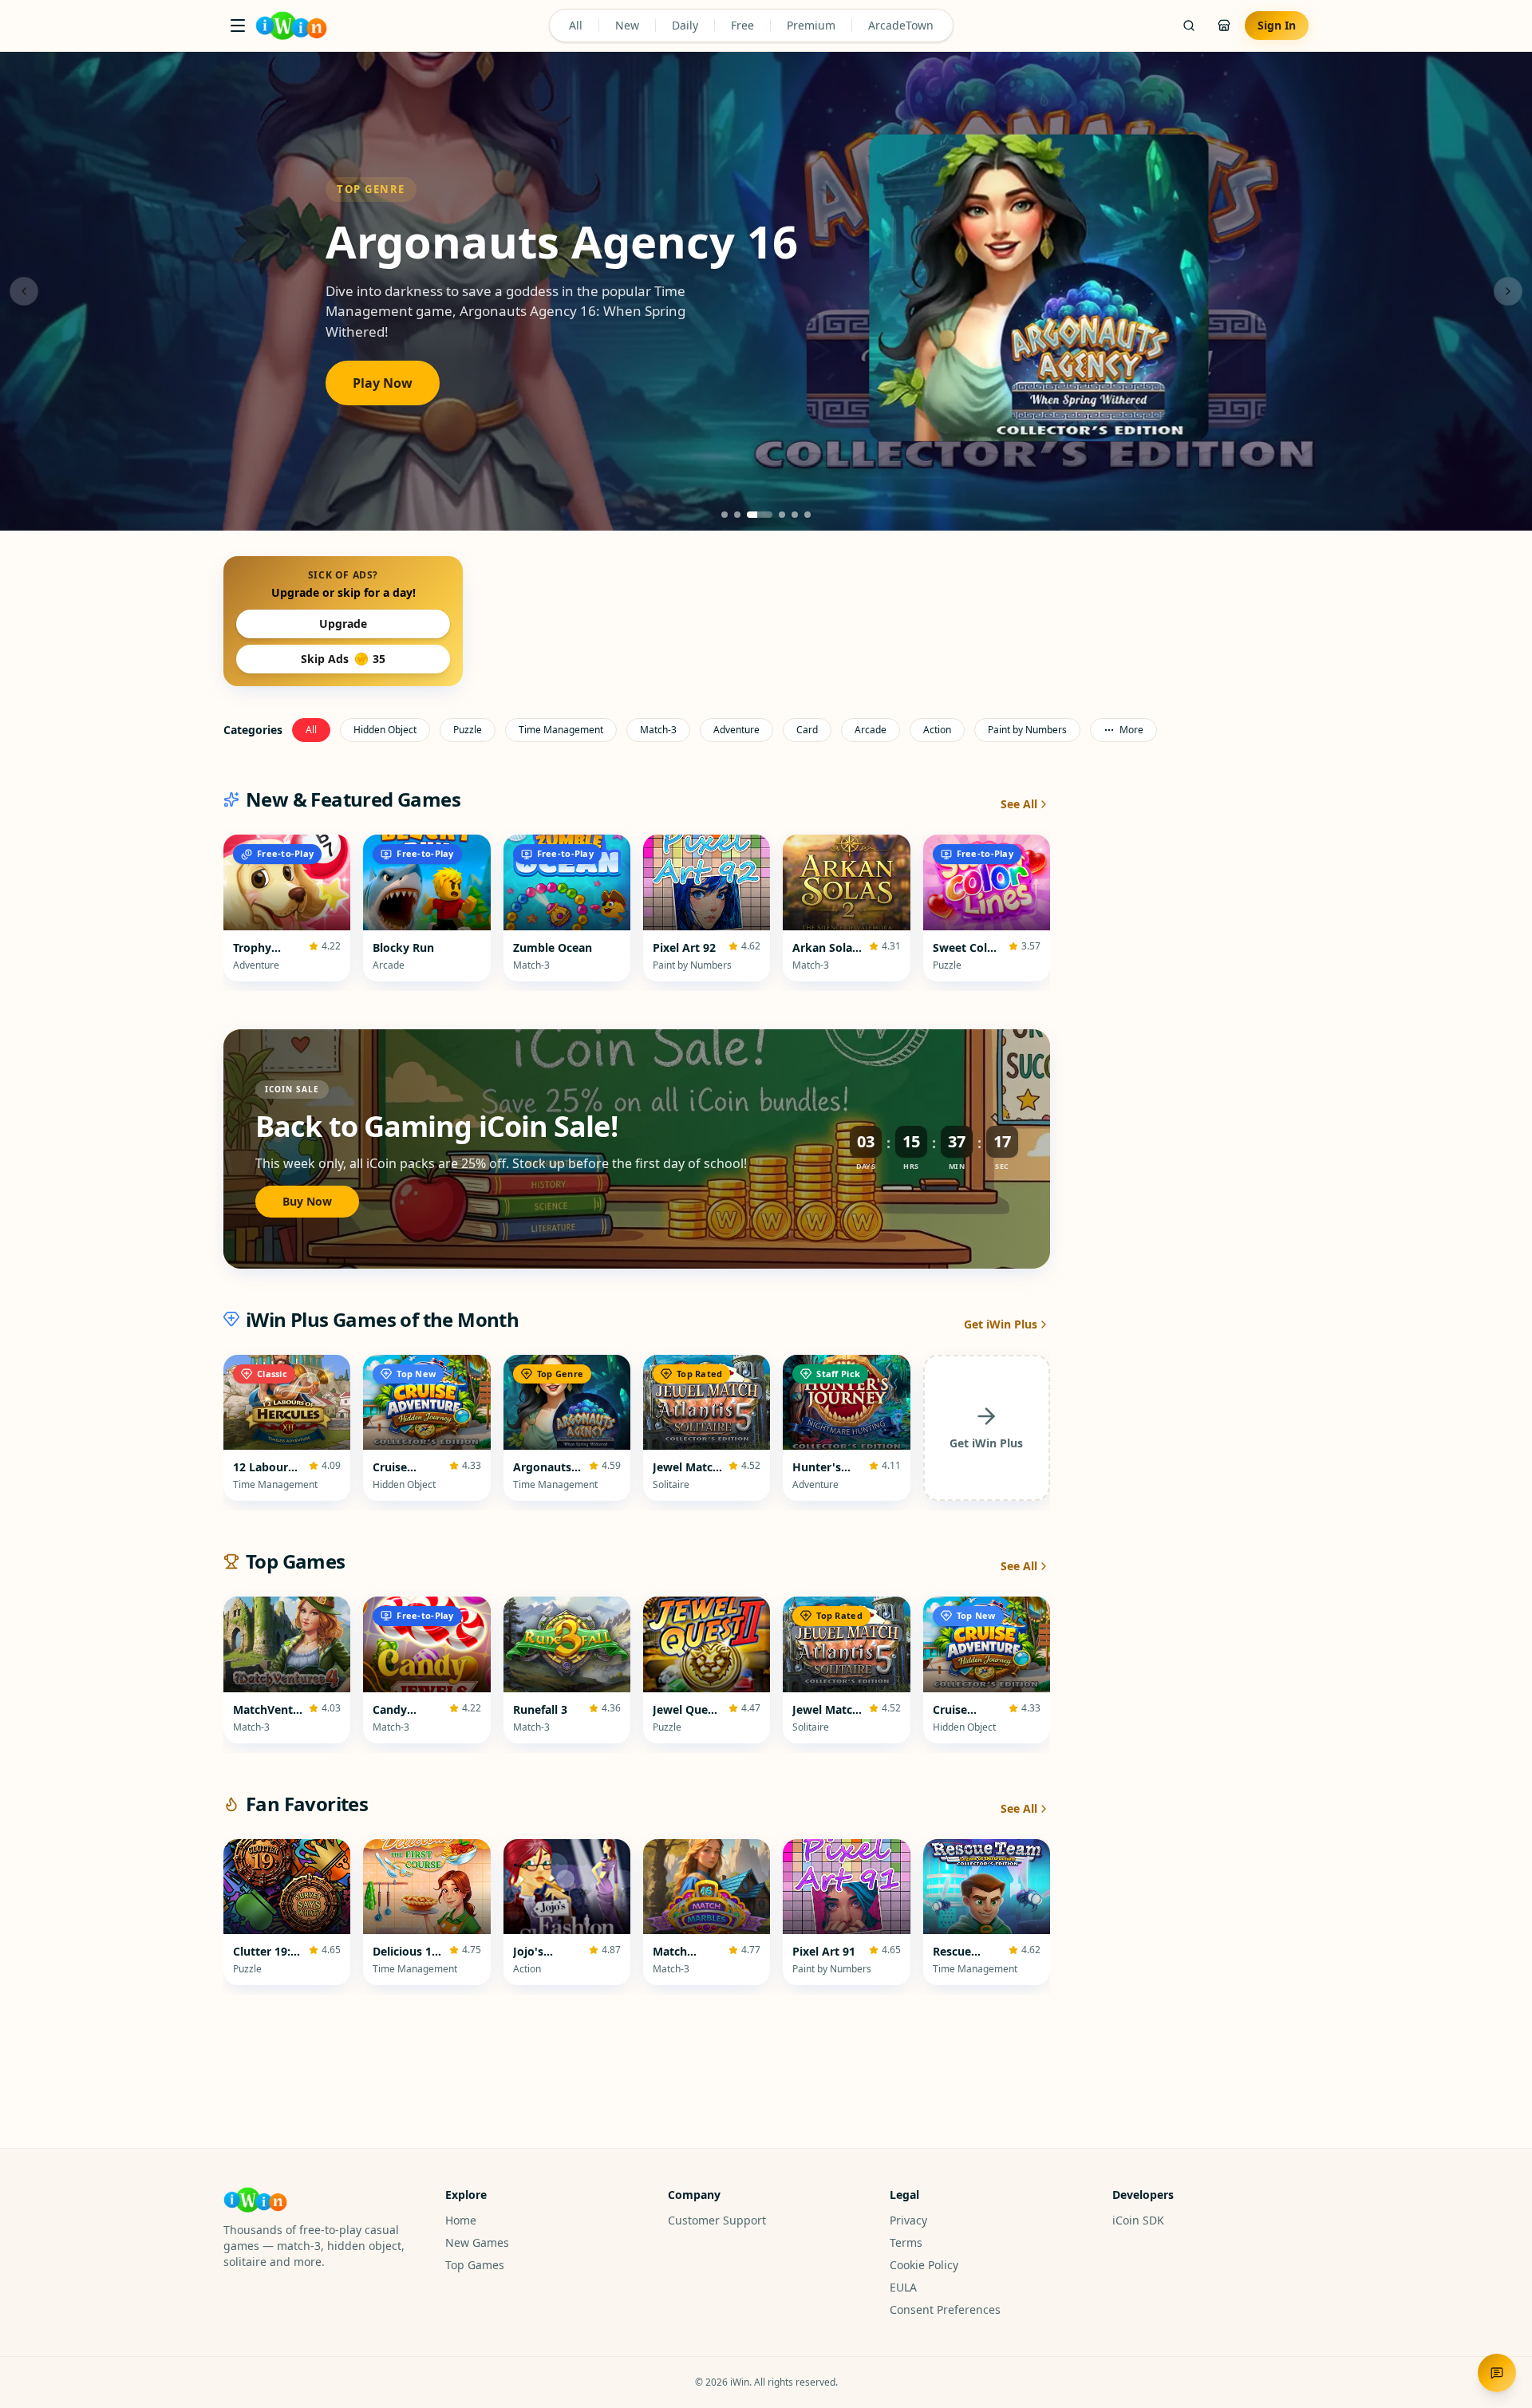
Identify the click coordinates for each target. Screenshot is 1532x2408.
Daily (685, 25)
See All (1019, 804)
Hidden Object (385, 730)
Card (807, 730)
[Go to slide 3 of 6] (760, 515)
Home (461, 2220)
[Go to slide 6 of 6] (807, 515)
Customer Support (717, 2220)
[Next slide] (1508, 291)
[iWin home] (291, 26)
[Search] (1189, 26)
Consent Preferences (945, 2309)
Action (937, 730)
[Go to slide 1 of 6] (725, 515)
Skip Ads (343, 659)
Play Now (383, 383)
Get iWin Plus (1001, 1324)
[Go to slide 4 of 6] (782, 515)
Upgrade (343, 624)
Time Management (561, 730)
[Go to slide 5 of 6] (795, 515)
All (576, 25)
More (1131, 730)
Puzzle (468, 730)
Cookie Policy (924, 2265)
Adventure (736, 730)
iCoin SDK (1138, 2220)
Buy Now (307, 1201)
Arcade (871, 730)
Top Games (475, 2265)
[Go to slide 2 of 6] (737, 515)
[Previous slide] (24, 291)
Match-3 (658, 730)
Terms (906, 2242)
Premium (811, 25)
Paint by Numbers (1027, 730)
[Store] (1224, 26)
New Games (477, 2242)
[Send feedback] (1497, 2373)
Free (742, 25)
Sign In (1277, 25)
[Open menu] (238, 26)
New (627, 25)
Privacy (908, 2220)
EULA (903, 2287)
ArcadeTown (901, 25)
